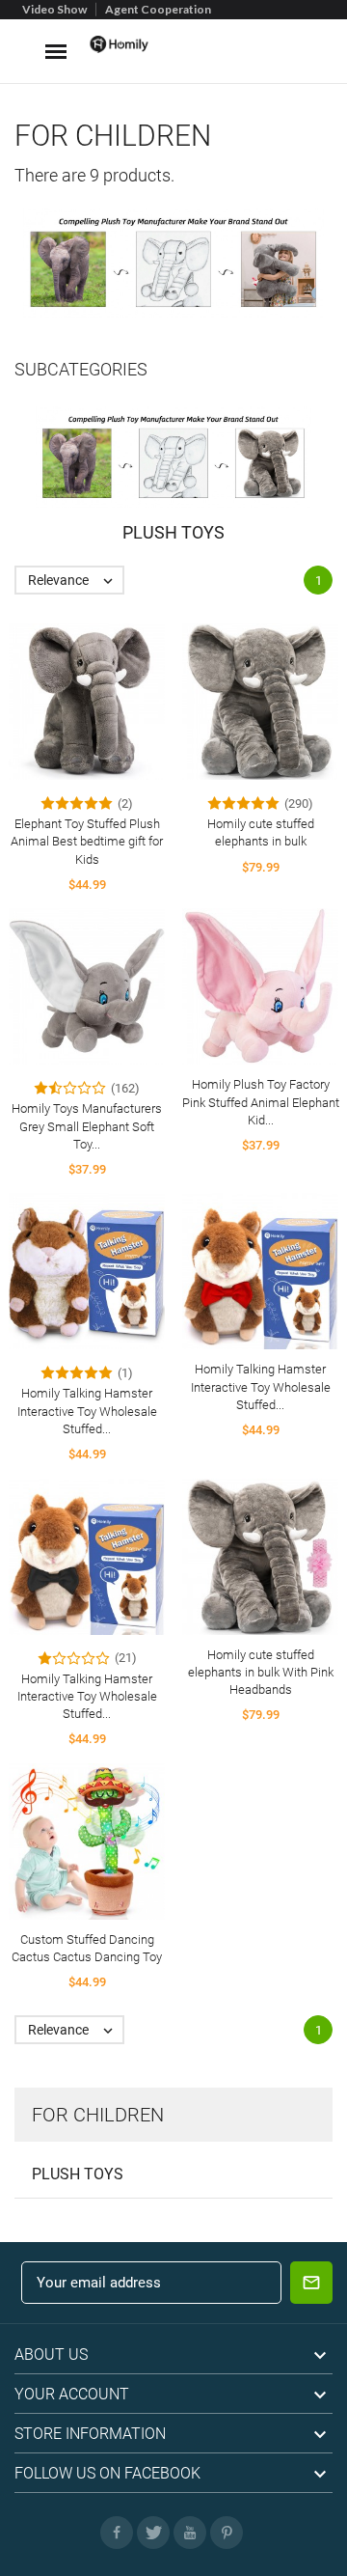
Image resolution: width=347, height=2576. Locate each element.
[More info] (105, 694)
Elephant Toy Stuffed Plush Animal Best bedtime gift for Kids (87, 841)
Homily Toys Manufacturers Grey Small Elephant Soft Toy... (87, 1126)
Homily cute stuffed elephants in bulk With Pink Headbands (261, 1672)
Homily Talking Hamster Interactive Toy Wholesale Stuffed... (87, 1411)
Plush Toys (78, 2174)
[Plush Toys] (173, 457)
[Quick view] (69, 694)
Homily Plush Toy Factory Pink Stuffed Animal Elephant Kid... (261, 1102)
